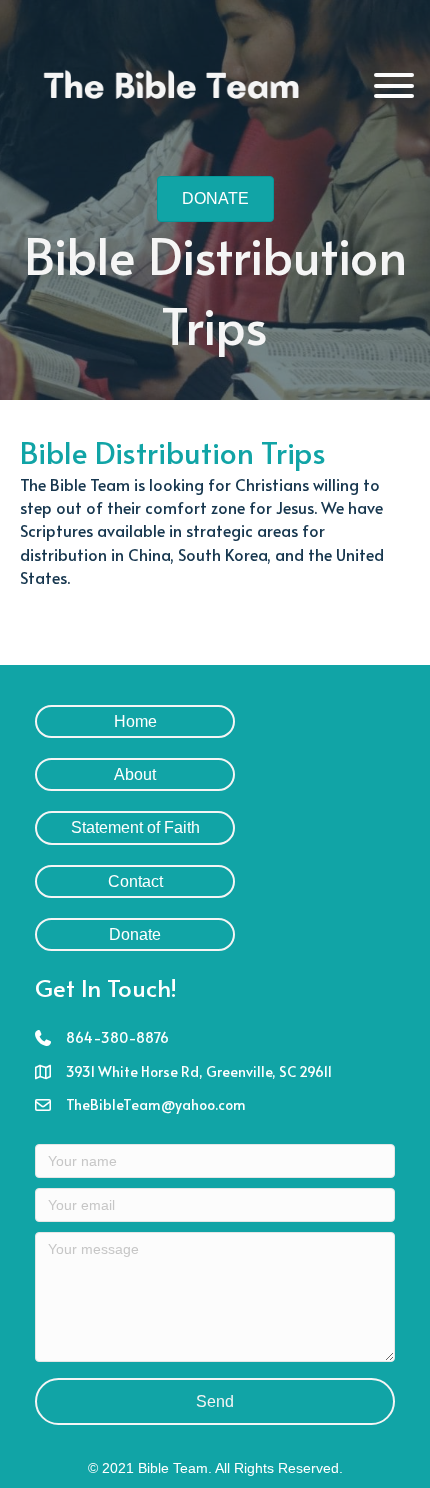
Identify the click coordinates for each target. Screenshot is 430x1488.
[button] (394, 85)
